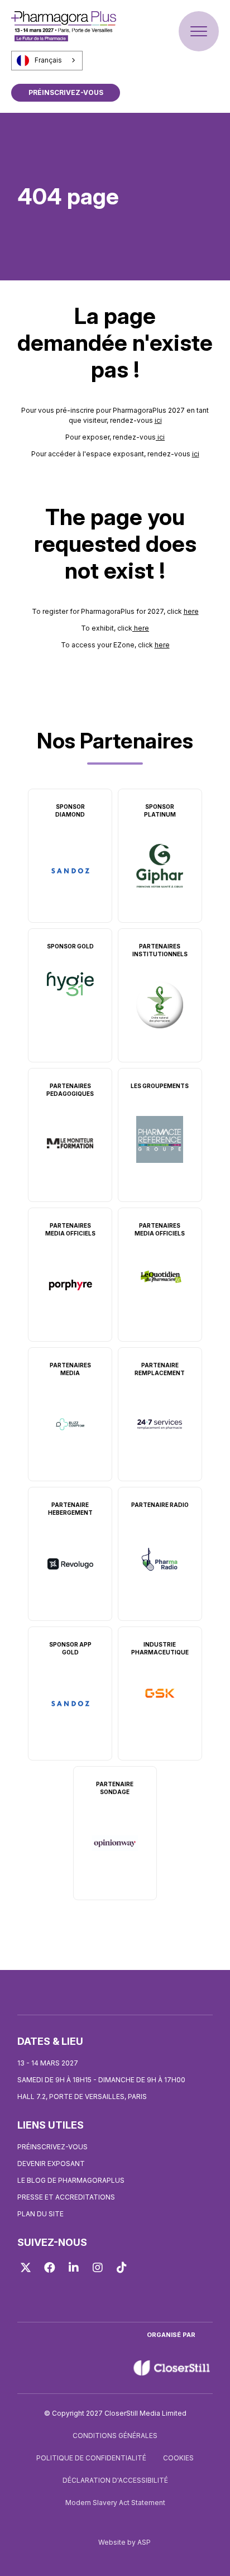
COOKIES (178, 2458)
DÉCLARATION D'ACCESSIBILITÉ (115, 2480)
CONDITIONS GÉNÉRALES (115, 2436)
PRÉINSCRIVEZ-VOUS (66, 92)
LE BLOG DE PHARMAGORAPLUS (71, 2180)
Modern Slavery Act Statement (115, 2503)
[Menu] (199, 31)
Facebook (50, 2268)
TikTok (122, 2268)
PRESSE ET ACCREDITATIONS (66, 2197)
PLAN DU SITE (40, 2214)
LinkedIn (74, 2268)
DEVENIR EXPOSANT (51, 2164)
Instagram (98, 2268)
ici (158, 420)
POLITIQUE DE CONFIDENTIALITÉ (91, 2458)
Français (48, 60)
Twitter (26, 2268)
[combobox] (47, 60)
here (191, 611)
